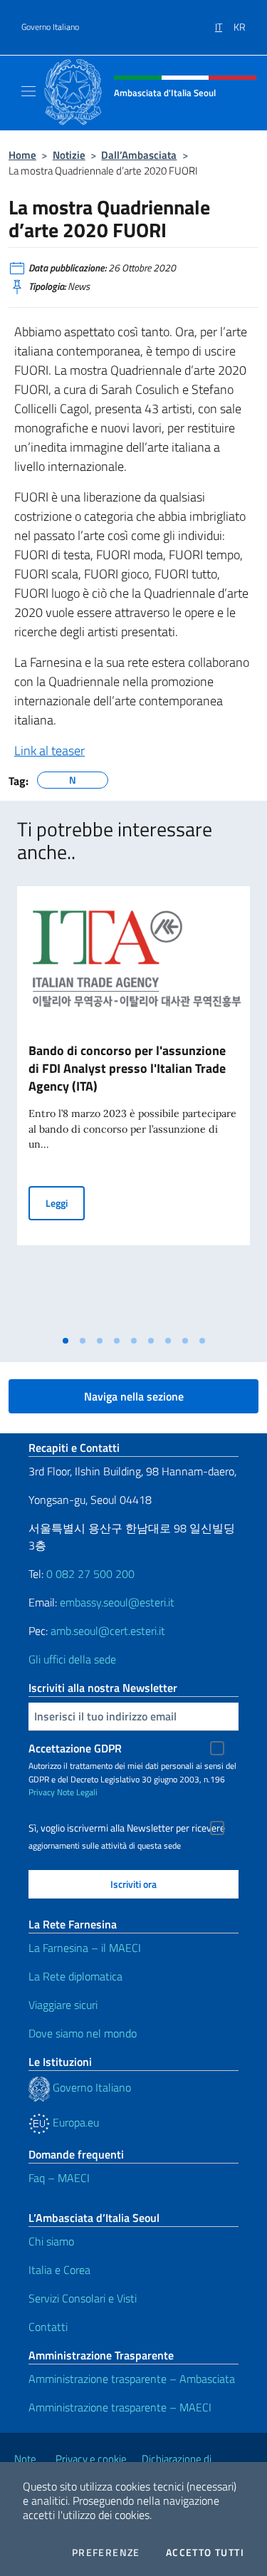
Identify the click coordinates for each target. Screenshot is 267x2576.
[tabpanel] (133, 1107)
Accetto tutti (205, 2552)
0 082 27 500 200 (90, 1574)
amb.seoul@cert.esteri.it (108, 1631)
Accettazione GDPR (75, 1748)
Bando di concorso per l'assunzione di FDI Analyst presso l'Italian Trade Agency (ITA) (127, 1068)
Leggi (65, 1203)
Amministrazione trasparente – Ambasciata (132, 2379)
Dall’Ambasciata (139, 155)
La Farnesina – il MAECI (85, 1948)
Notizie (69, 155)
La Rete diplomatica (75, 1976)
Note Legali (77, 1792)
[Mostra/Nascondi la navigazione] (28, 91)
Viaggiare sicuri (63, 2005)
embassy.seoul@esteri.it (117, 1602)
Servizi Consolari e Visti (83, 2298)
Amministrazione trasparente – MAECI (120, 2407)
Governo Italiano (50, 27)
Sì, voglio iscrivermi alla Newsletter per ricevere (127, 1828)
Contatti (48, 2327)
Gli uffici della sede (72, 1659)
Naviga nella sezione (134, 1396)
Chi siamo (51, 2241)
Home (22, 155)
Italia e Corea (59, 2270)
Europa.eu (74, 2122)
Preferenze (106, 2552)
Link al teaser (49, 751)
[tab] (66, 1341)
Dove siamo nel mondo (83, 2033)
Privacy (42, 1792)
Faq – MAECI (59, 2178)
